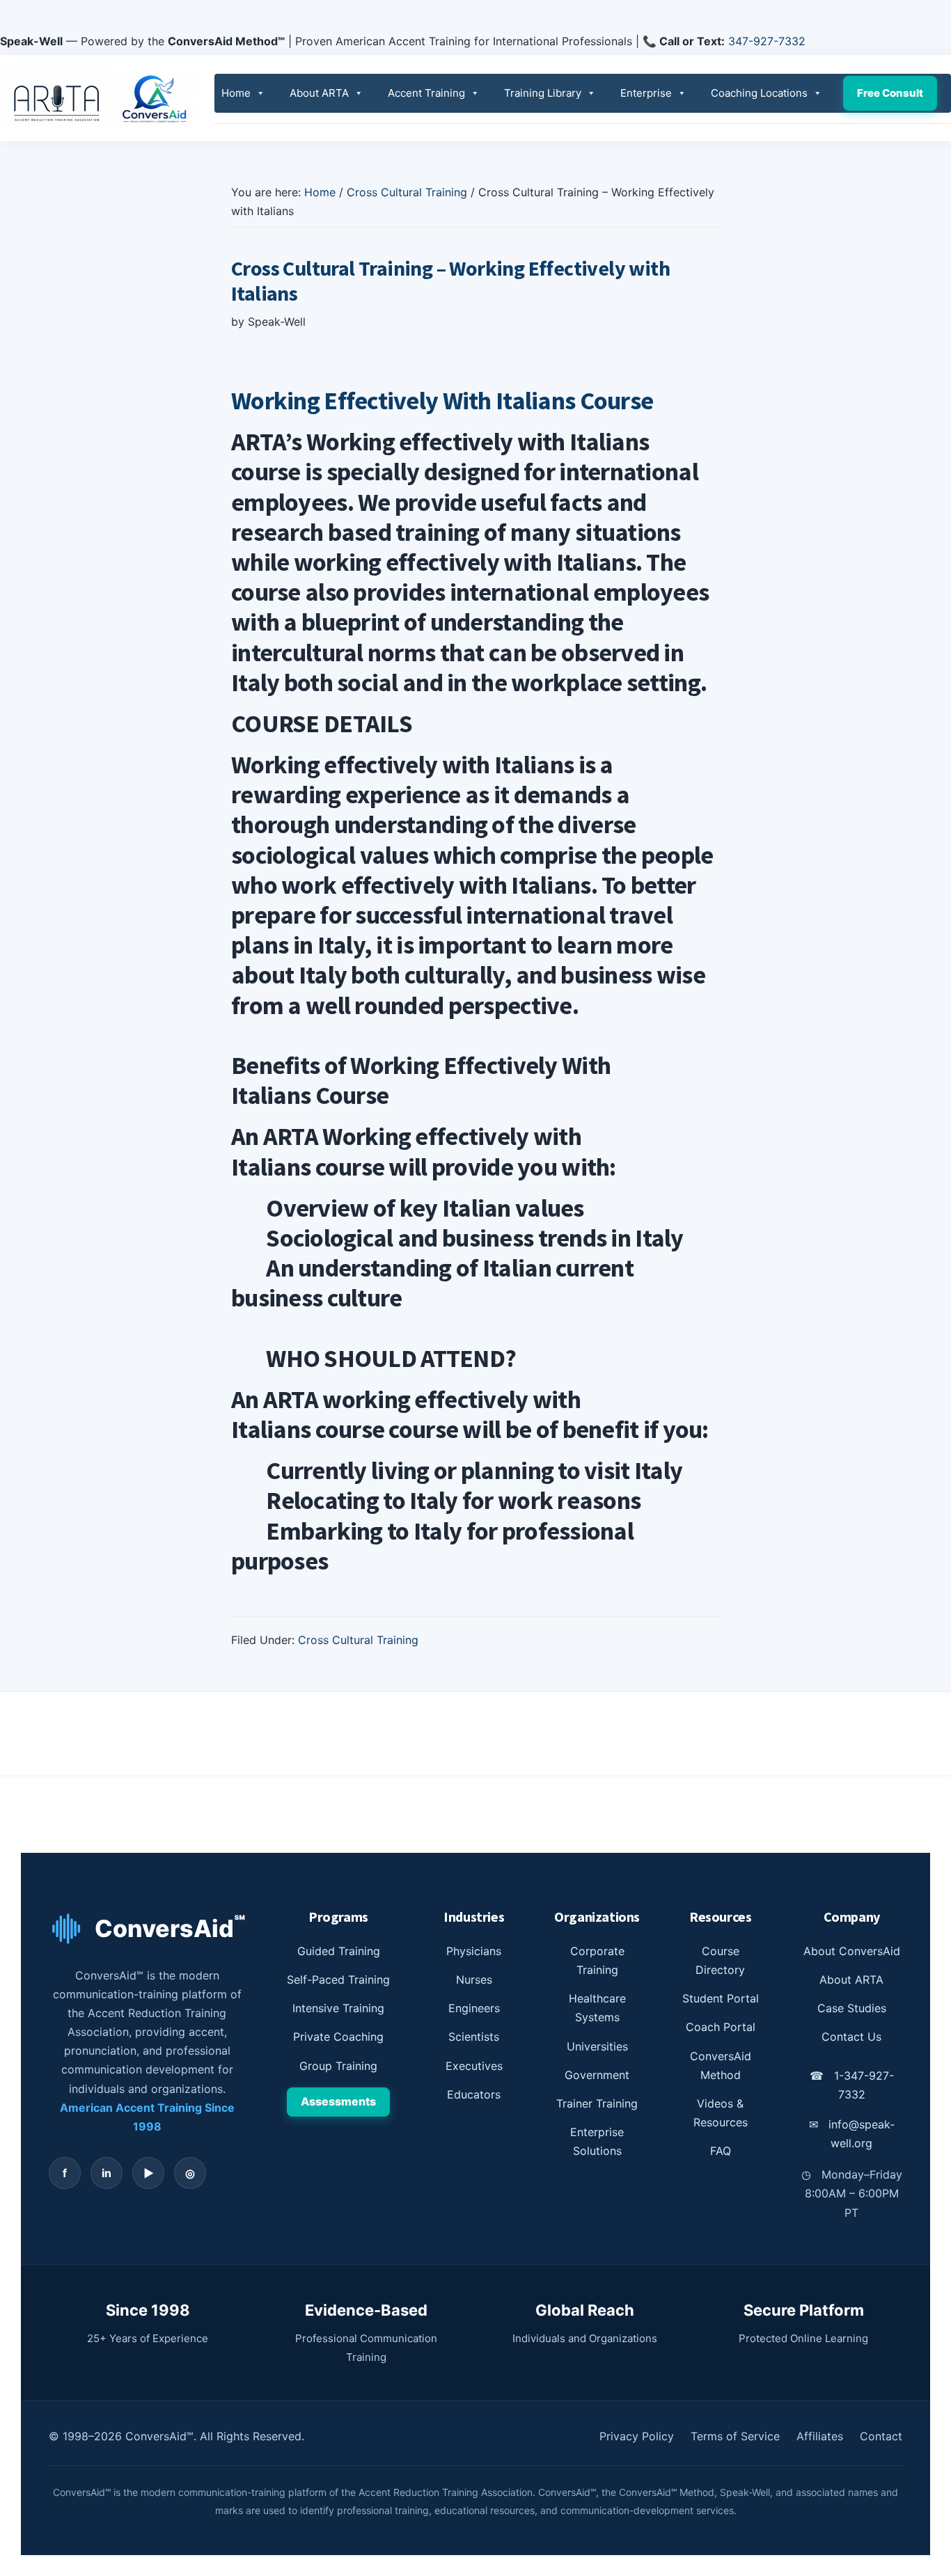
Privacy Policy (637, 2436)
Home (236, 93)
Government (597, 2075)
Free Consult (890, 93)
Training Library (543, 93)
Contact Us (851, 2037)
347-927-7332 (767, 41)
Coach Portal (721, 2027)
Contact (881, 2436)
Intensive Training (338, 2008)
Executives (474, 2066)
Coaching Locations (759, 93)
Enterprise (646, 93)
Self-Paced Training (338, 1980)
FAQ (721, 2151)
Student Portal (721, 1998)
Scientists (474, 2037)
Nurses (474, 1980)
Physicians (474, 1951)
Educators (474, 2094)
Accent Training (426, 93)
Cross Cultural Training (358, 1640)
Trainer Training (597, 2103)
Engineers (474, 2008)
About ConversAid (852, 1951)
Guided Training (339, 1951)
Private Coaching (338, 2037)
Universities (597, 2046)
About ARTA (319, 93)
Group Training (338, 2066)
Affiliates (820, 2436)
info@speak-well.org (852, 2134)
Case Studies (852, 2008)
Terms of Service (735, 2436)
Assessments (338, 2101)
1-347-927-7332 (852, 2085)
